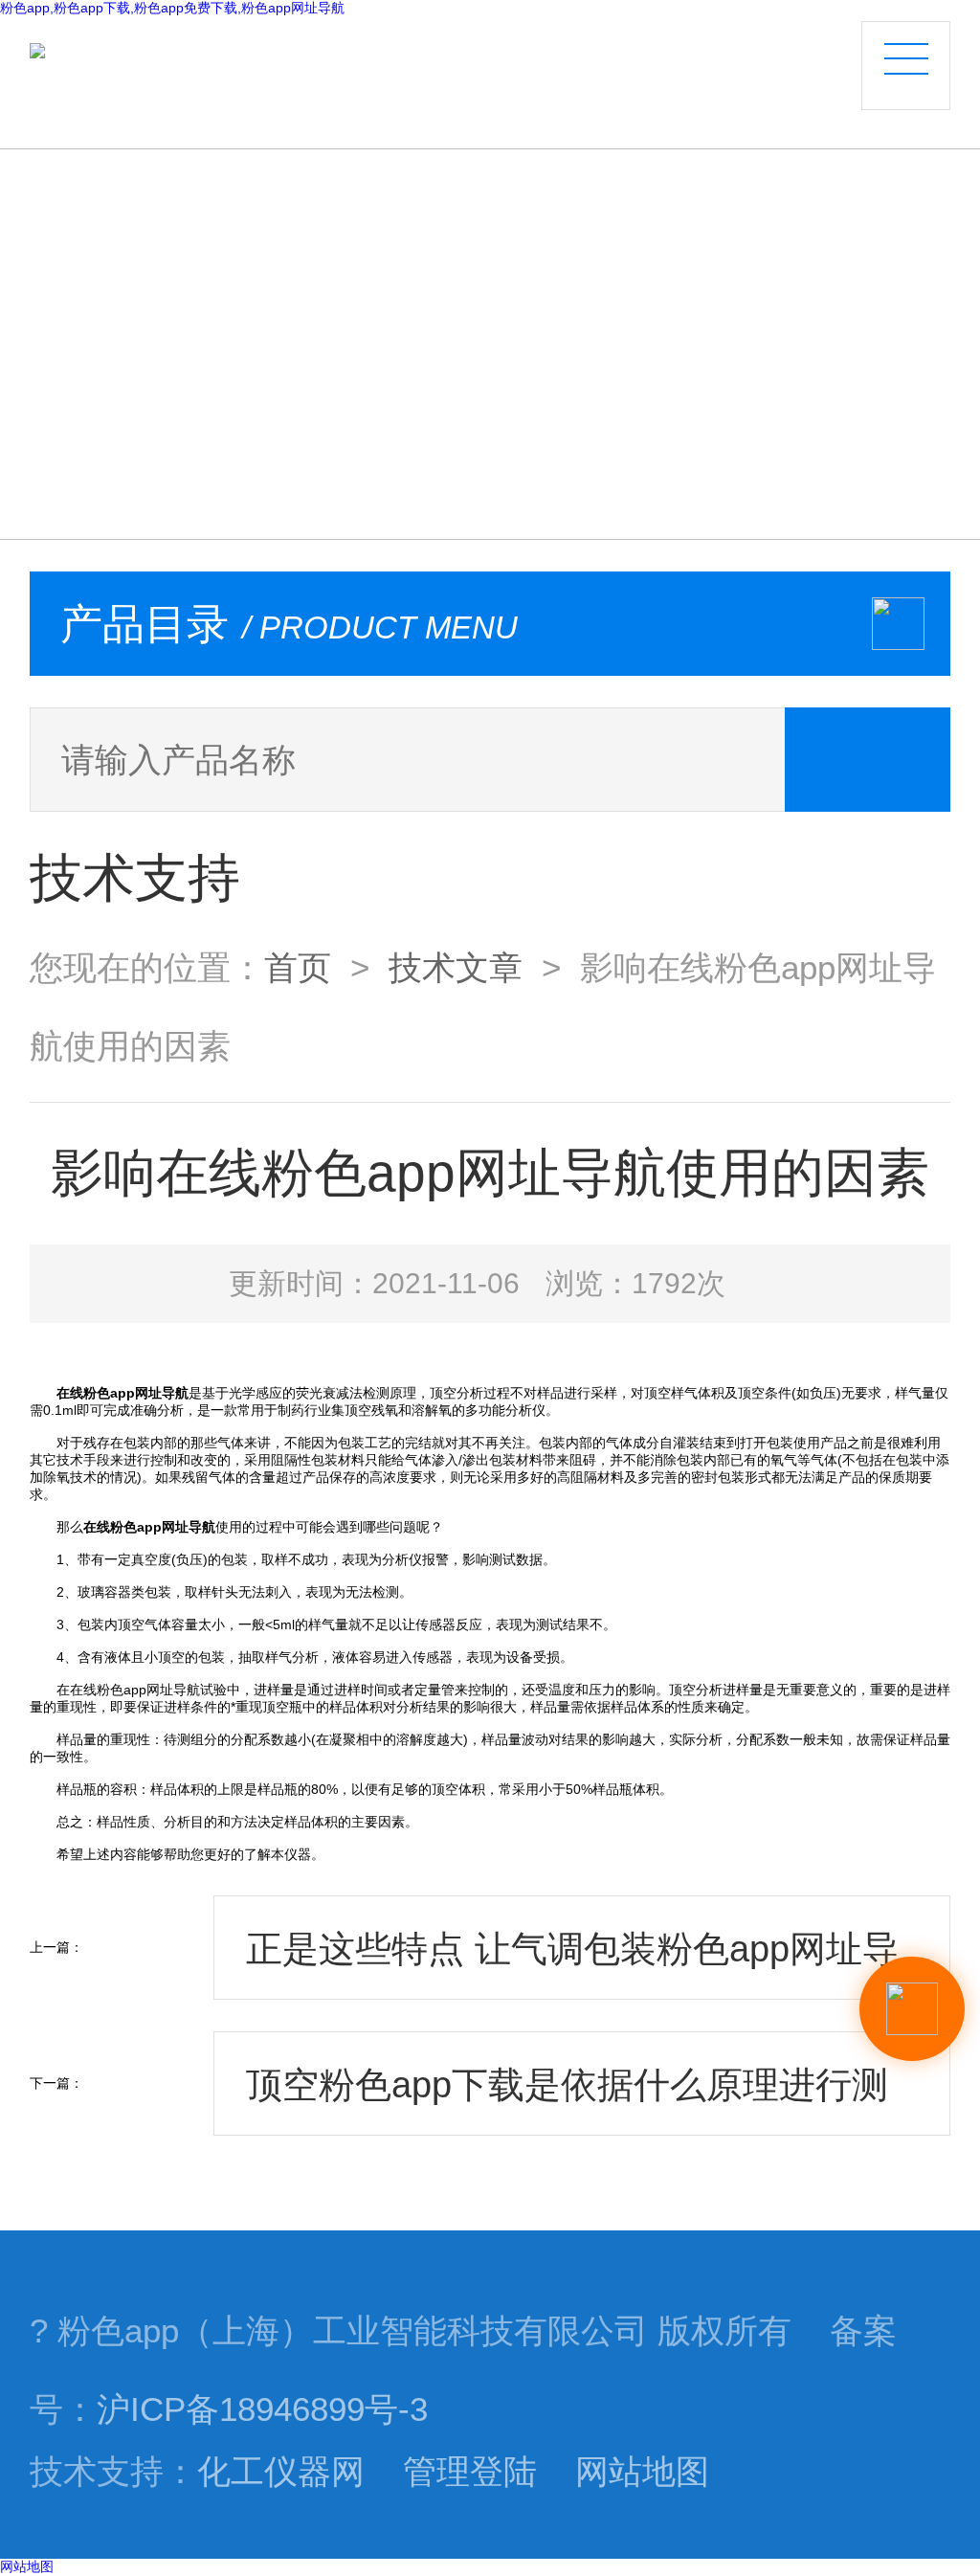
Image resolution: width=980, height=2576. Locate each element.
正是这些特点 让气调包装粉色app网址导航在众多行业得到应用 (572, 1964)
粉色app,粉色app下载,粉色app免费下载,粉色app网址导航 (172, 8)
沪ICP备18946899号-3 (262, 2409)
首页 (298, 968)
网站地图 (642, 2472)
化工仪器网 (281, 2472)
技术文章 (456, 968)
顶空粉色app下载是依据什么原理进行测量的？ (567, 2100)
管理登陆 (470, 2472)
